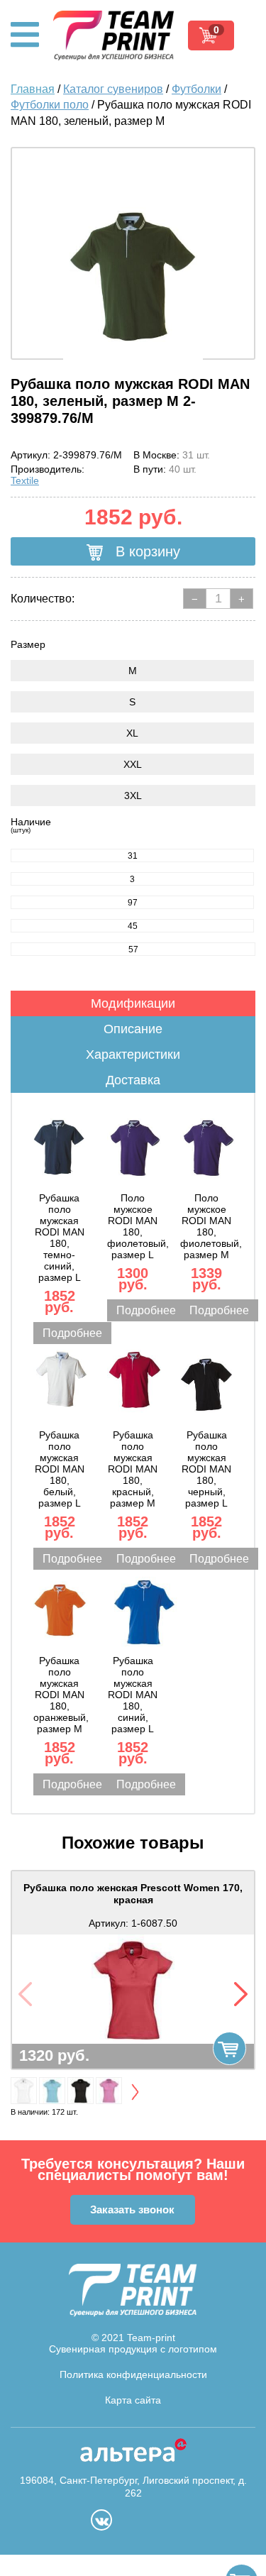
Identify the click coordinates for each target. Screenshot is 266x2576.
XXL (133, 764)
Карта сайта (133, 2400)
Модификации (133, 1003)
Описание (133, 1029)
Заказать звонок (132, 2209)
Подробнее (72, 1333)
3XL (133, 796)
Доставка (133, 1080)
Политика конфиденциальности (133, 2374)
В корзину (146, 551)
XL (132, 733)
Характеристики (133, 1055)
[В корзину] (229, 2048)
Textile (25, 480)
